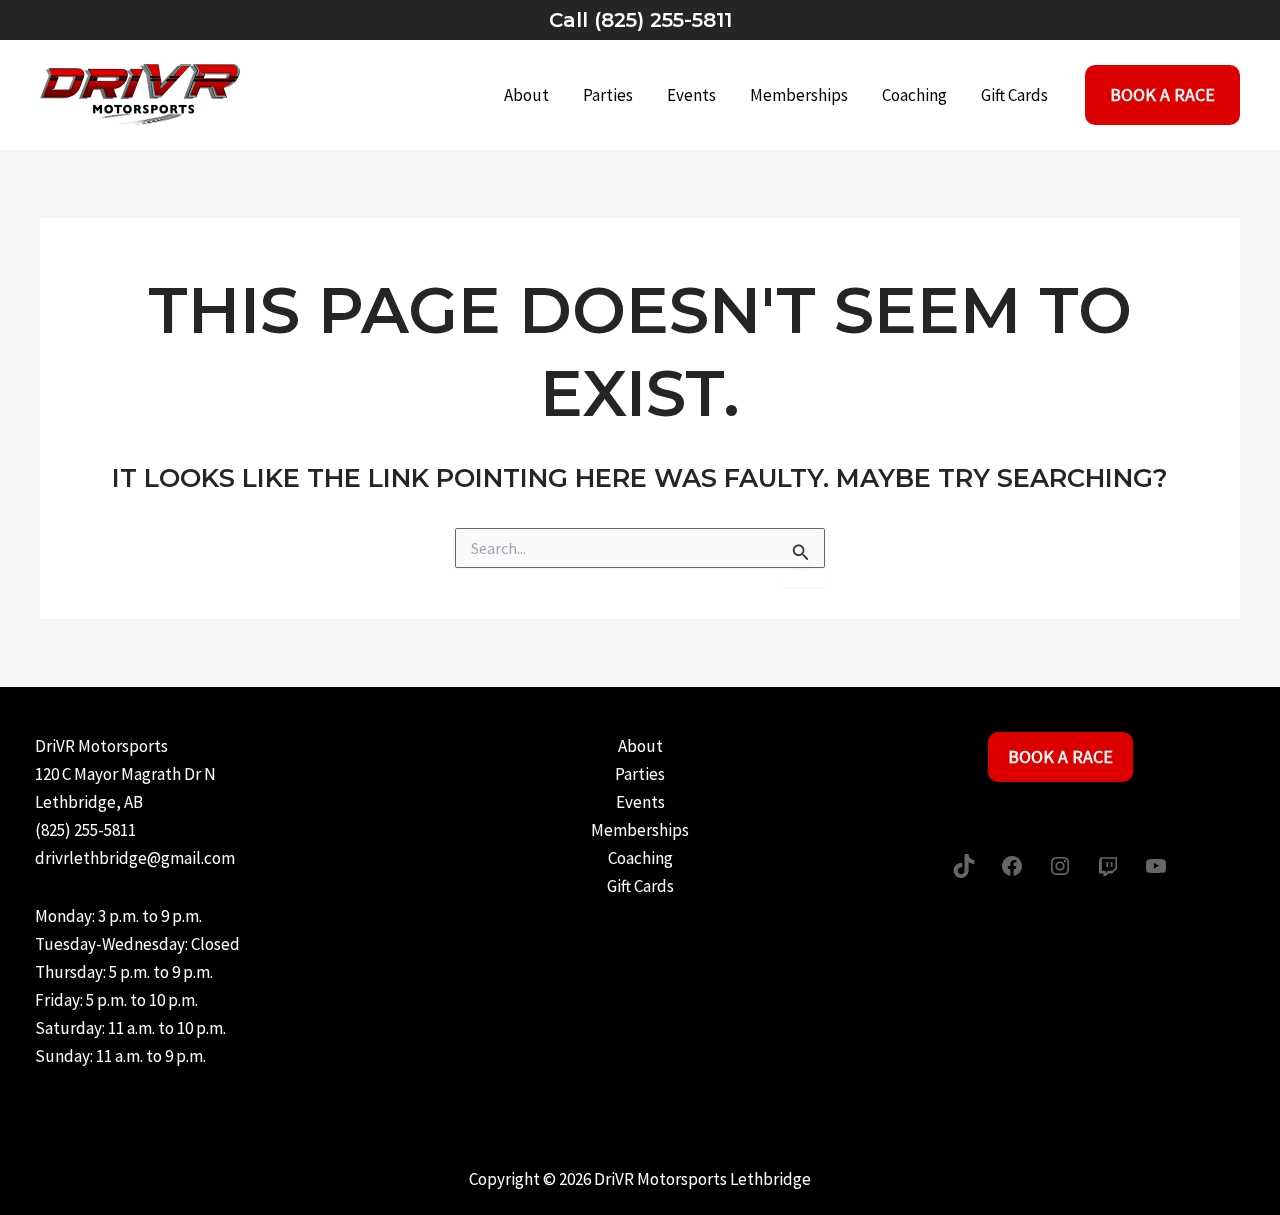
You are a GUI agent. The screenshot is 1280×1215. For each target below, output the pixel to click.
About (526, 95)
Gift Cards (1014, 95)
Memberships (799, 95)
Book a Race (1060, 756)
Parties (608, 95)
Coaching (914, 95)
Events (691, 95)
